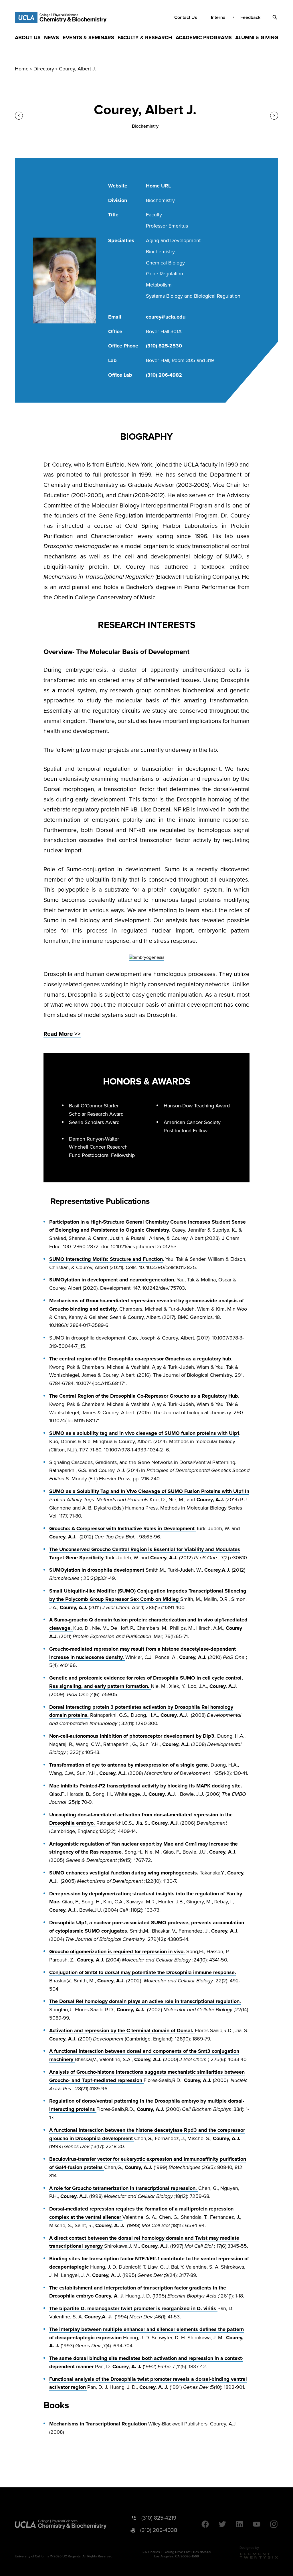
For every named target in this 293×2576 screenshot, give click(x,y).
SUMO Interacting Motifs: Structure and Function (106, 1259)
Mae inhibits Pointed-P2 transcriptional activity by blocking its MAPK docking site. (146, 1786)
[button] (275, 17)
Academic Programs (204, 37)
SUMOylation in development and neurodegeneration (112, 1280)
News (52, 37)
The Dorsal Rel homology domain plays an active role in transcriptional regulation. (145, 2001)
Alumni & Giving (257, 37)
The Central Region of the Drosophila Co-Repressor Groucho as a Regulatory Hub (144, 1396)
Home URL (158, 186)
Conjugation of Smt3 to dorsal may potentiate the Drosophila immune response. (143, 1972)
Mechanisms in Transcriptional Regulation (98, 2424)
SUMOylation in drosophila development (97, 1570)
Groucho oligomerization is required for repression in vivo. (118, 1951)
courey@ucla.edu (166, 317)
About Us (28, 37)
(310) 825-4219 (159, 2518)
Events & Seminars (88, 37)
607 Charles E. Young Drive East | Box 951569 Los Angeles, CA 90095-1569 (176, 2554)
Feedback (250, 17)
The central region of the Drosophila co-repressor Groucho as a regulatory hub (140, 1359)
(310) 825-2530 (164, 346)
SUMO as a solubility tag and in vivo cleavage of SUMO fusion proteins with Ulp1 (144, 1433)
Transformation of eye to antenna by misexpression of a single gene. (130, 1765)
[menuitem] (28, 37)
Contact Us (186, 17)
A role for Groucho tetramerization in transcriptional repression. (124, 2188)
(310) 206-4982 (164, 375)
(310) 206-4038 (159, 2530)
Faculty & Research (145, 37)
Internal (219, 17)
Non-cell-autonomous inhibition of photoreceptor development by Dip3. (133, 1736)
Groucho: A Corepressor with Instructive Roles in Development (123, 1528)
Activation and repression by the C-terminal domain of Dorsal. (122, 2030)
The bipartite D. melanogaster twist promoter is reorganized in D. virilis (133, 2308)
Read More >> (62, 1034)
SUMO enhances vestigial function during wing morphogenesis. (124, 1873)
